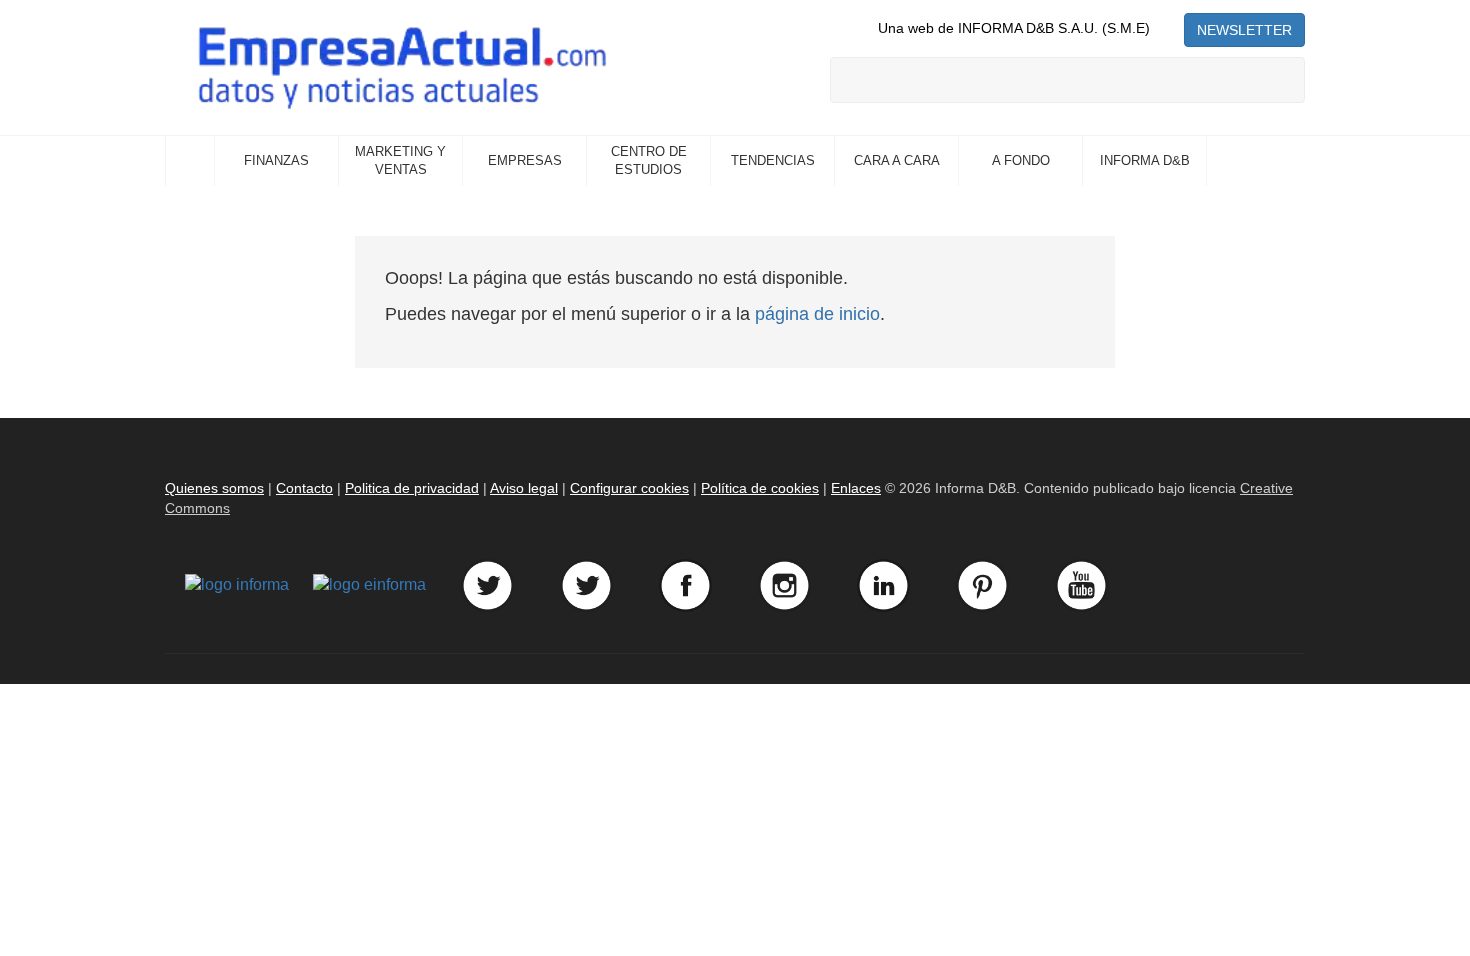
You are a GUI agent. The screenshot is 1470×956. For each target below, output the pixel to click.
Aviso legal (524, 488)
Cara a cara (897, 160)
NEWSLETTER (1244, 30)
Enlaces (856, 488)
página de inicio (817, 314)
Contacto (304, 488)
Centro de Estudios (649, 161)
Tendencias (773, 160)
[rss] (1167, 28)
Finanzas (276, 160)
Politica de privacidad (412, 488)
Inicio (190, 161)
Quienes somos (214, 488)
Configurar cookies (629, 488)
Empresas (525, 160)
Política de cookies (760, 488)
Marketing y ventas (400, 161)
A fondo (1021, 160)
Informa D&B (1145, 160)
